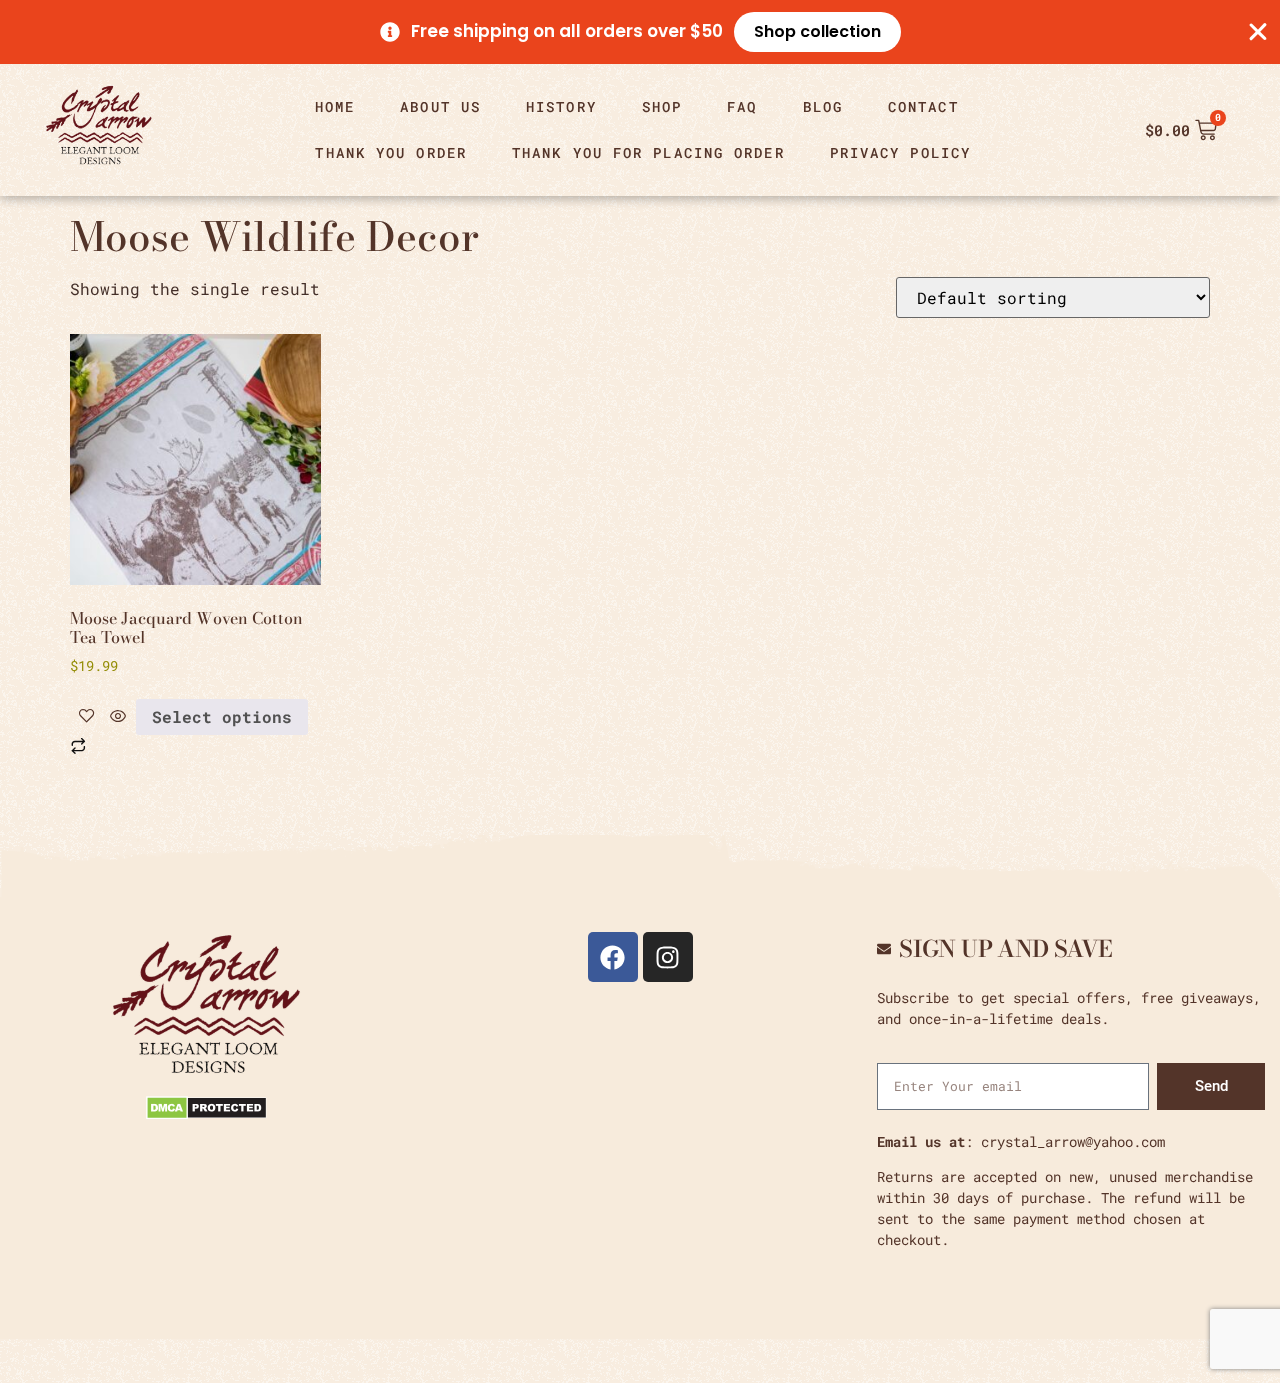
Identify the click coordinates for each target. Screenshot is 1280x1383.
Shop (662, 106)
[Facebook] (613, 957)
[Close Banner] (1258, 32)
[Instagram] (668, 957)
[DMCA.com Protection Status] (206, 1113)
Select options (222, 716)
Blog (823, 106)
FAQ (742, 106)
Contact (923, 106)
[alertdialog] (640, 32)
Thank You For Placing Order (648, 152)
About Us (440, 106)
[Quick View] (118, 716)
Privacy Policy (900, 152)
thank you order (391, 152)
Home (335, 106)
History (561, 106)
